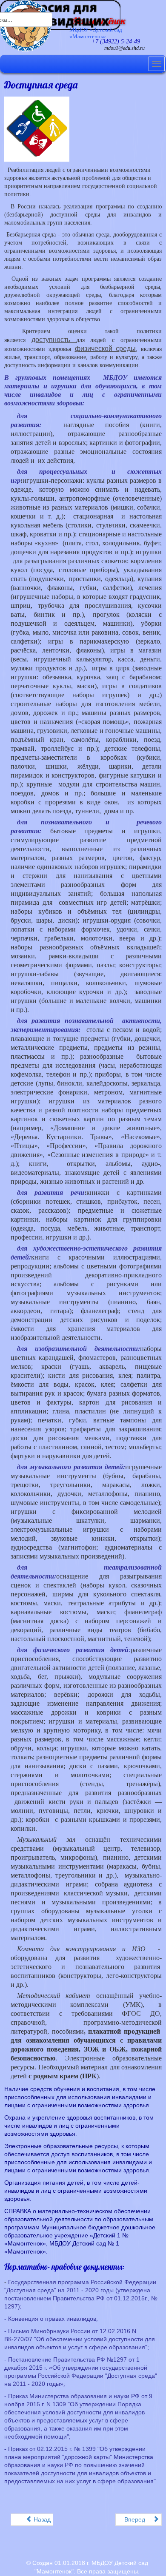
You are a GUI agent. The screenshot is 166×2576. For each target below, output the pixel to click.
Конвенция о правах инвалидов (52, 2319)
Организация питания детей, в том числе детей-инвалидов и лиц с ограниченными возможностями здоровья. (76, 2191)
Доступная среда (41, 85)
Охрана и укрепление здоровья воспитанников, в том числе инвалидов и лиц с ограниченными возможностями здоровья (79, 2126)
